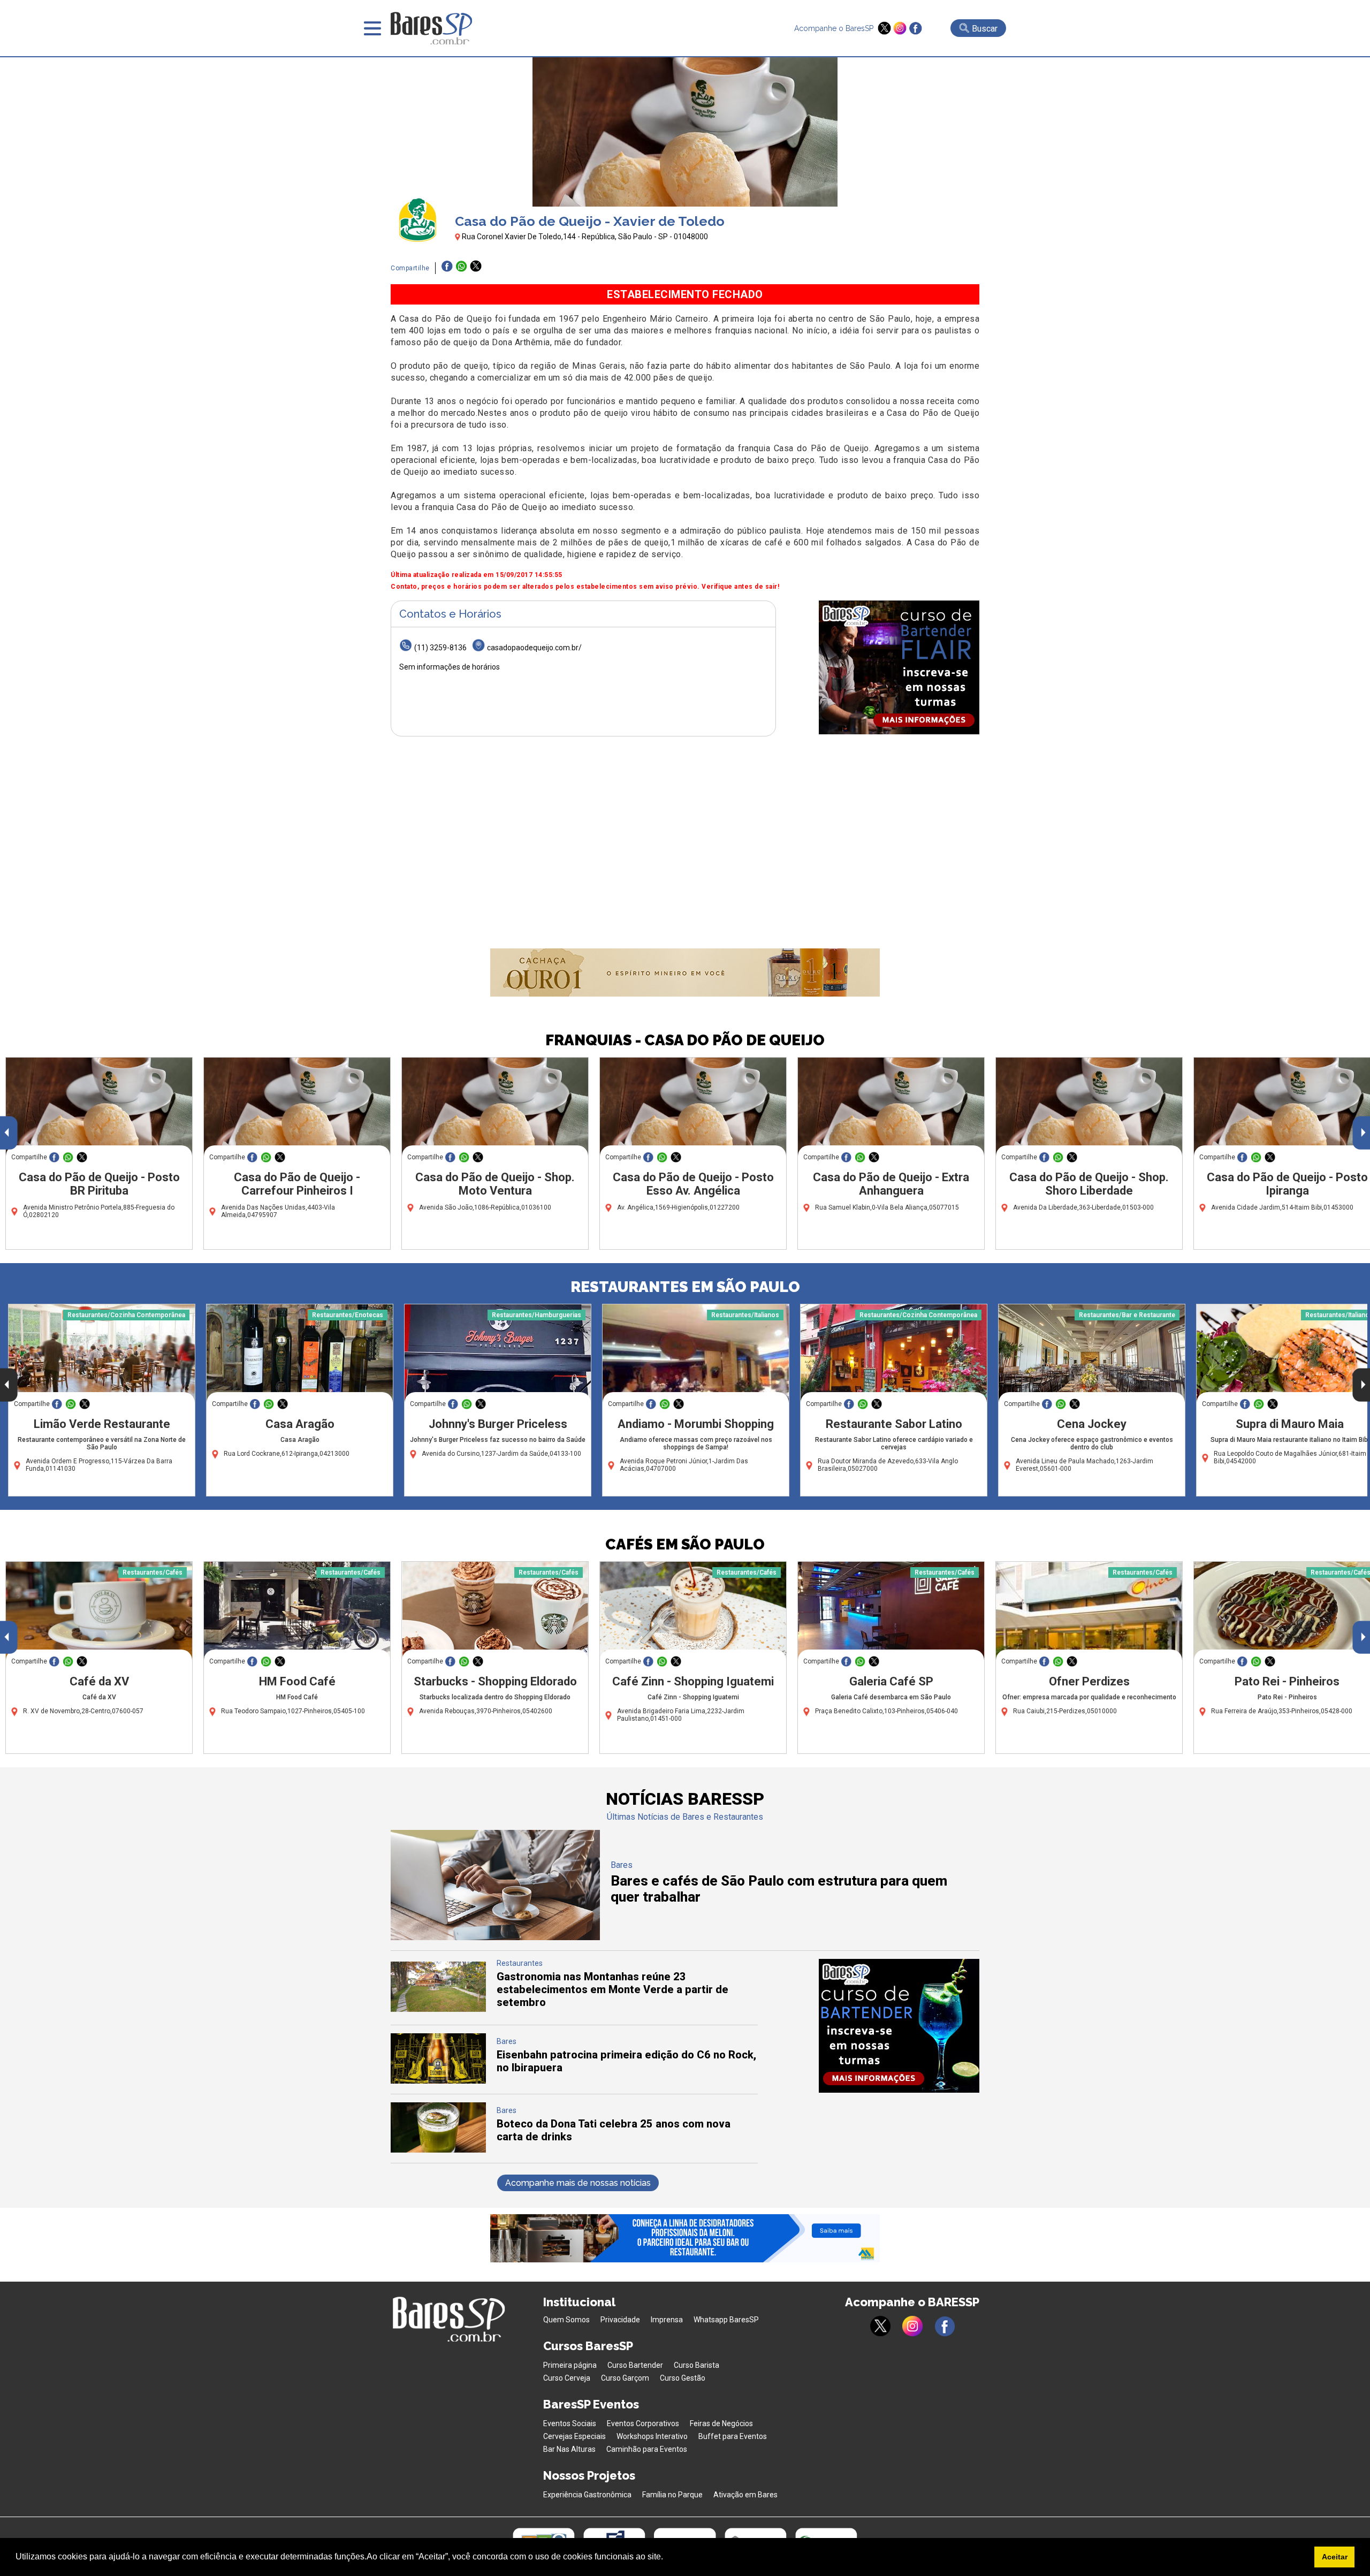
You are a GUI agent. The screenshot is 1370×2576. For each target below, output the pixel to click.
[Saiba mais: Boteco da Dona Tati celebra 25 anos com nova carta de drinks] (438, 2150)
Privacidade (620, 2320)
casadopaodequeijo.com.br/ (534, 648)
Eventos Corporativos (643, 2423)
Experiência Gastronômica (587, 2495)
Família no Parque (672, 2495)
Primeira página (570, 2365)
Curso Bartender (635, 2365)
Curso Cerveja (567, 2378)
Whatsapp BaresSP (726, 2320)
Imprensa (667, 2320)
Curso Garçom (625, 2378)
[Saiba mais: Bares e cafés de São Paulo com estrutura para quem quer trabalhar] (495, 1937)
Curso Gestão (683, 2378)
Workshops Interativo (652, 2436)
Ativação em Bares (745, 2495)
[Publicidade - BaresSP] (899, 667)
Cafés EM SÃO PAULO (685, 1544)
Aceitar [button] (1335, 2557)
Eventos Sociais (570, 2423)
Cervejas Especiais (574, 2436)
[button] (667, 2558)
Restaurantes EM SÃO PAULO (685, 1287)
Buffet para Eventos (733, 2436)
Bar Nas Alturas (569, 2449)
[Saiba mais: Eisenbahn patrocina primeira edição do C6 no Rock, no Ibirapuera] (438, 2081)
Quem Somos (566, 2320)
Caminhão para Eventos (647, 2449)
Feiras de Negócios (721, 2423)
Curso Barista (697, 2365)
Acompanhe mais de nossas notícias (578, 2183)
